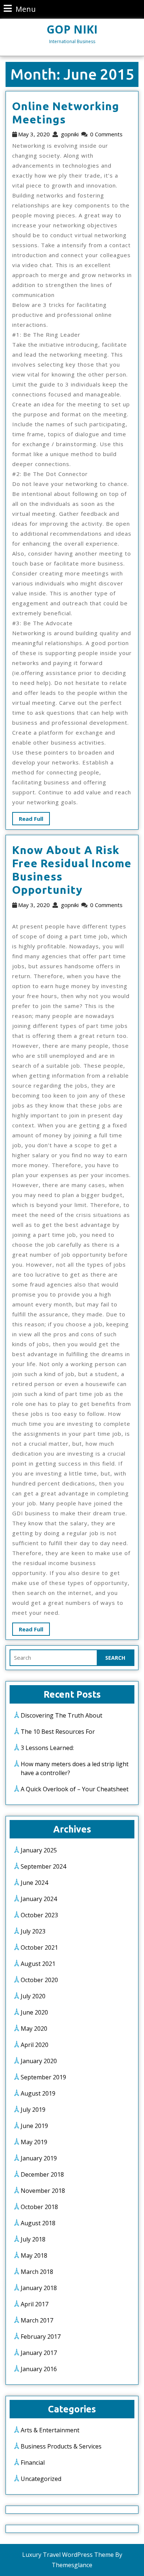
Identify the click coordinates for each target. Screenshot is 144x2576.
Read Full (28, 817)
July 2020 (33, 1996)
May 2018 (34, 2255)
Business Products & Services (61, 2446)
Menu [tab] (20, 9)
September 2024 (43, 1866)
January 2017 (39, 2353)
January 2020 (39, 2061)
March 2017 (37, 2320)
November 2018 (43, 2191)
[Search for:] (54, 1658)
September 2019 (43, 2077)
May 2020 (34, 2029)
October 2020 (39, 1980)
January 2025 (39, 1850)
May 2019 (34, 2142)
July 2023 (33, 1931)
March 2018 (37, 2272)
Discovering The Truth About (61, 1715)
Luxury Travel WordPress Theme (68, 2555)
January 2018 (39, 2288)
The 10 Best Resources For (58, 1732)
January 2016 (39, 2369)
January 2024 (39, 1899)
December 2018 (42, 2174)
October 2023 (39, 1915)
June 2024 (34, 1883)
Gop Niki (72, 29)
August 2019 (38, 2093)
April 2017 (35, 2304)
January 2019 (39, 2158)
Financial (33, 2463)
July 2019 (33, 2110)
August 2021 (38, 1964)
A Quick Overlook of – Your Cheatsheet (75, 1789)
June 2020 (34, 2012)
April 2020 (35, 2045)
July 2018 (33, 2239)
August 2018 (38, 2223)
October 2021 (39, 1947)
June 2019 (34, 2126)
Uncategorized (41, 2479)
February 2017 (41, 2337)
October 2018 (39, 2207)
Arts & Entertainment (50, 2430)
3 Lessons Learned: (47, 1748)
